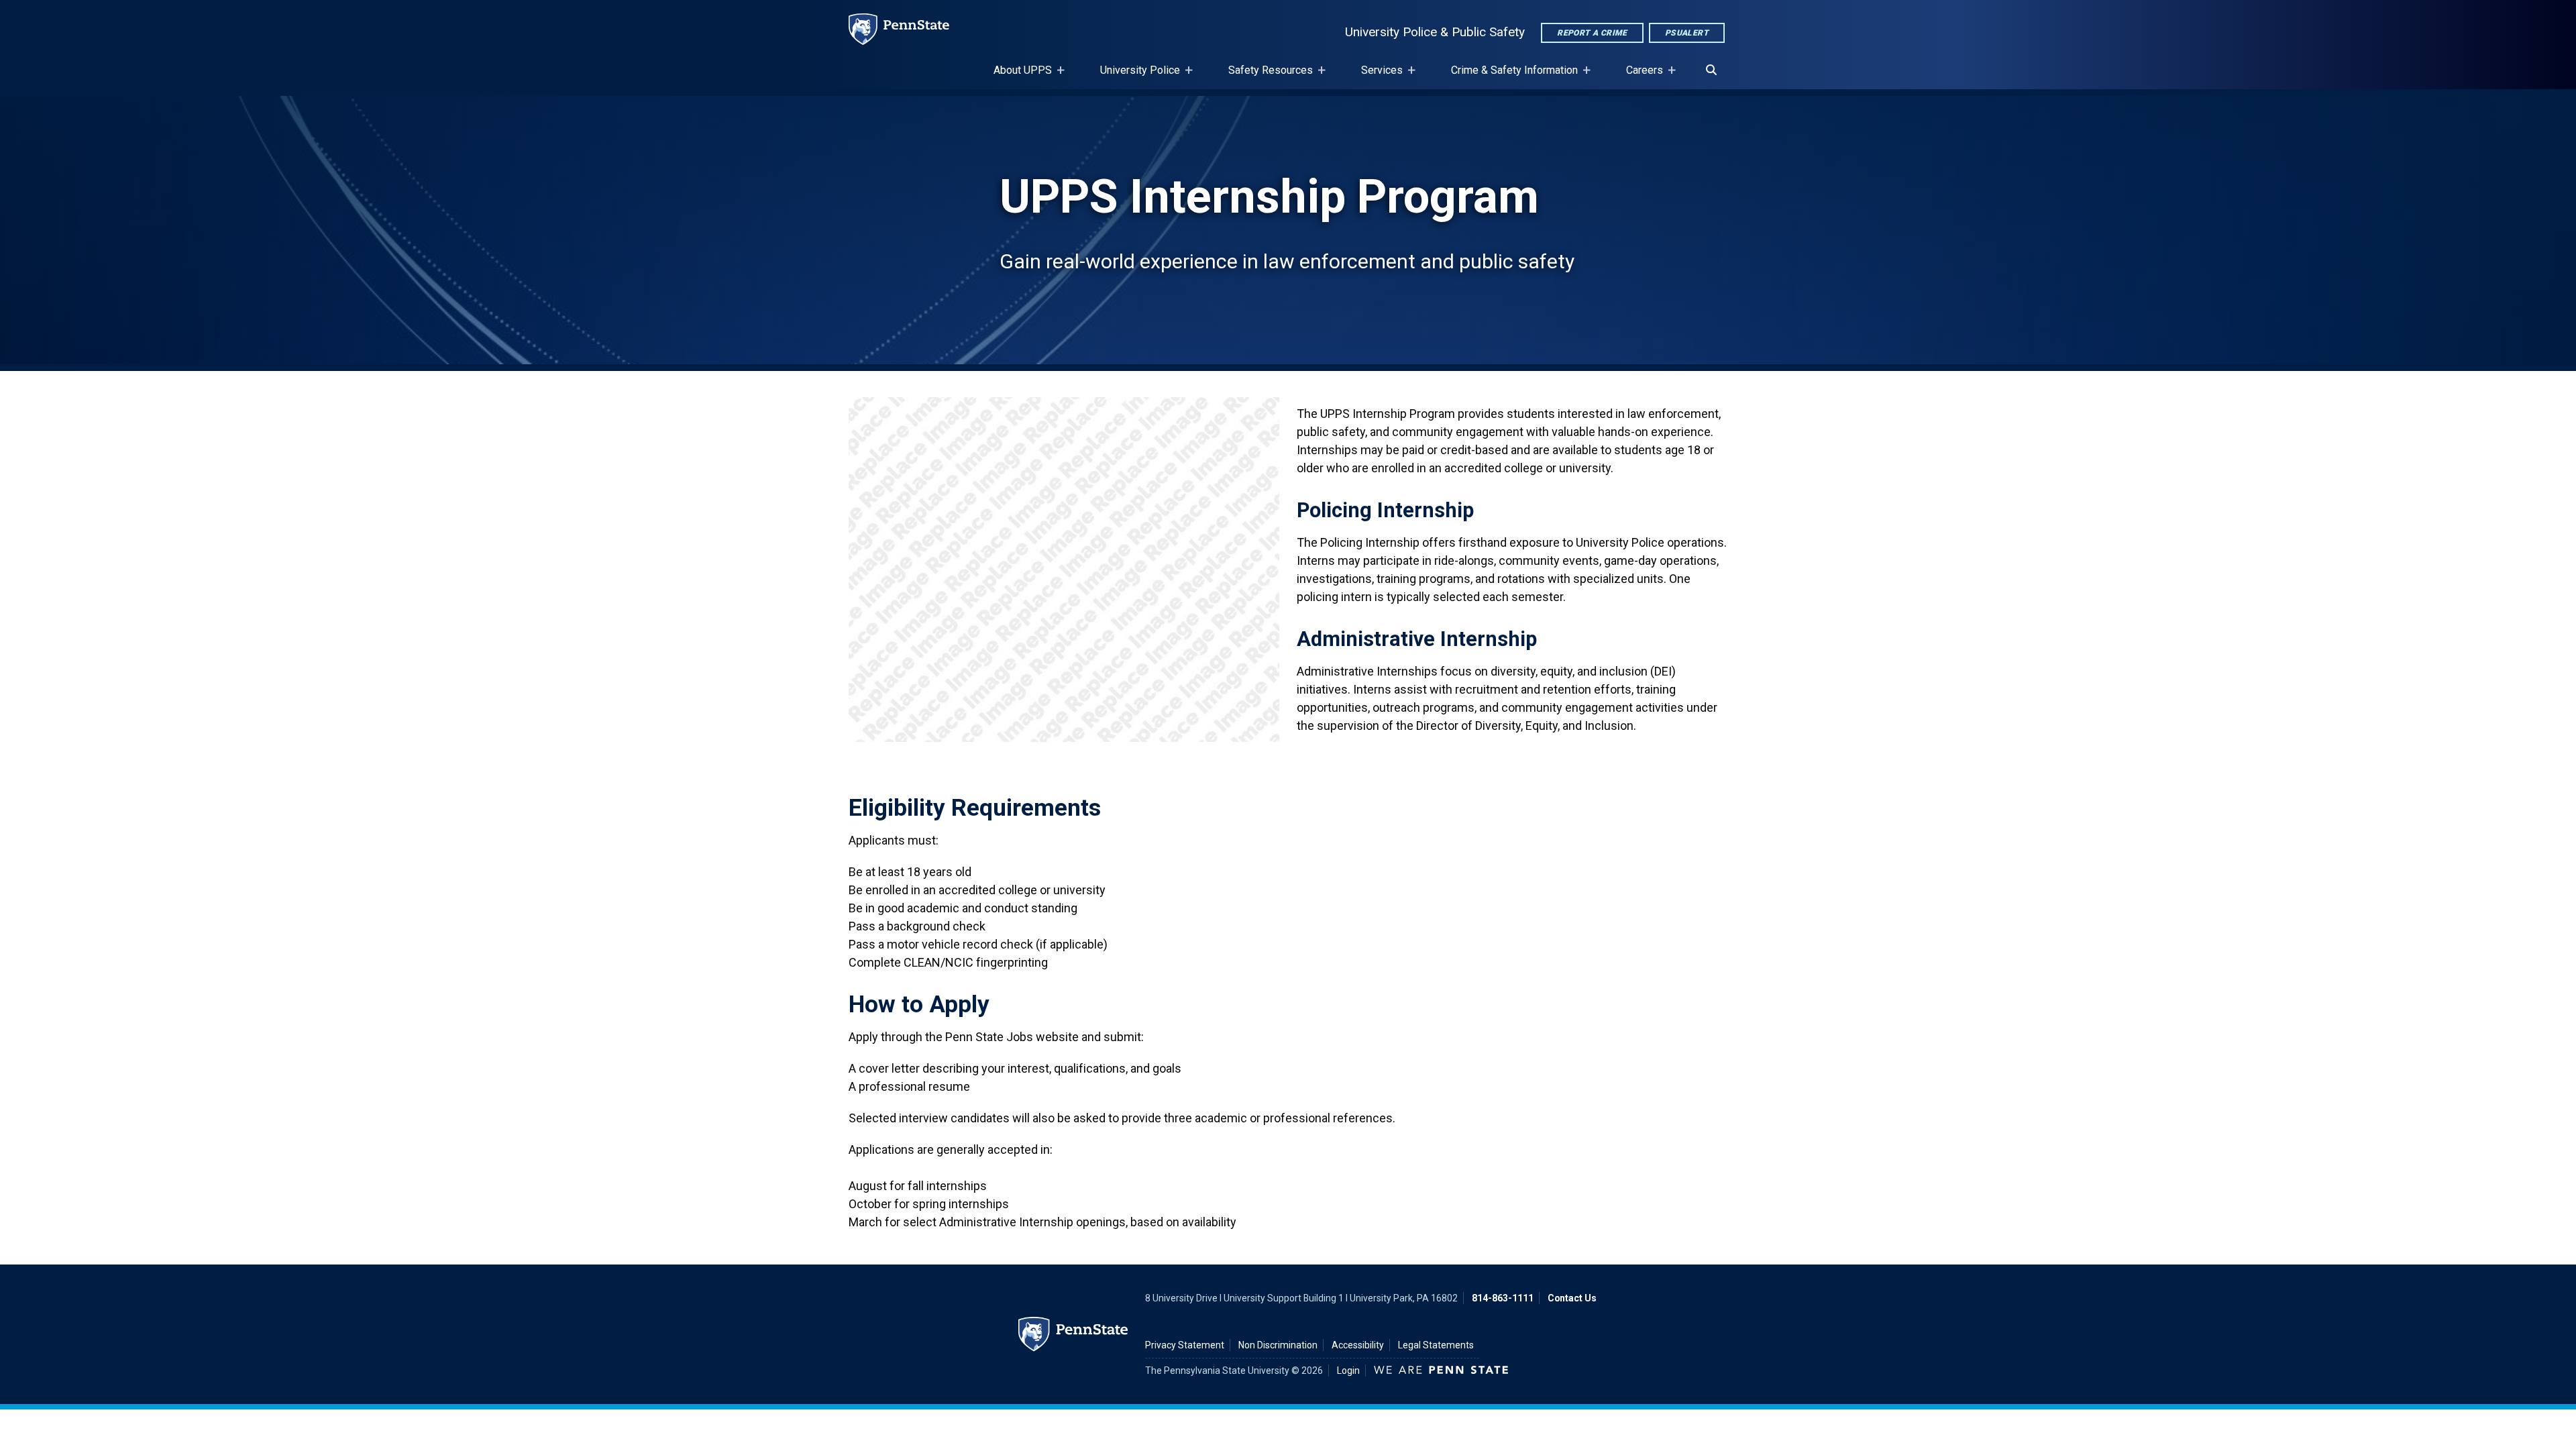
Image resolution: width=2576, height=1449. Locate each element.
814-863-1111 (1503, 1298)
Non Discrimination (1278, 1345)
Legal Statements (1436, 1345)
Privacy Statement (1185, 1345)
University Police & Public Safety (1435, 32)
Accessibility (1358, 1345)
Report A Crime (1592, 33)
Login (1348, 1371)
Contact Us (1572, 1298)
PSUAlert (1687, 33)
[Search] (1711, 70)
